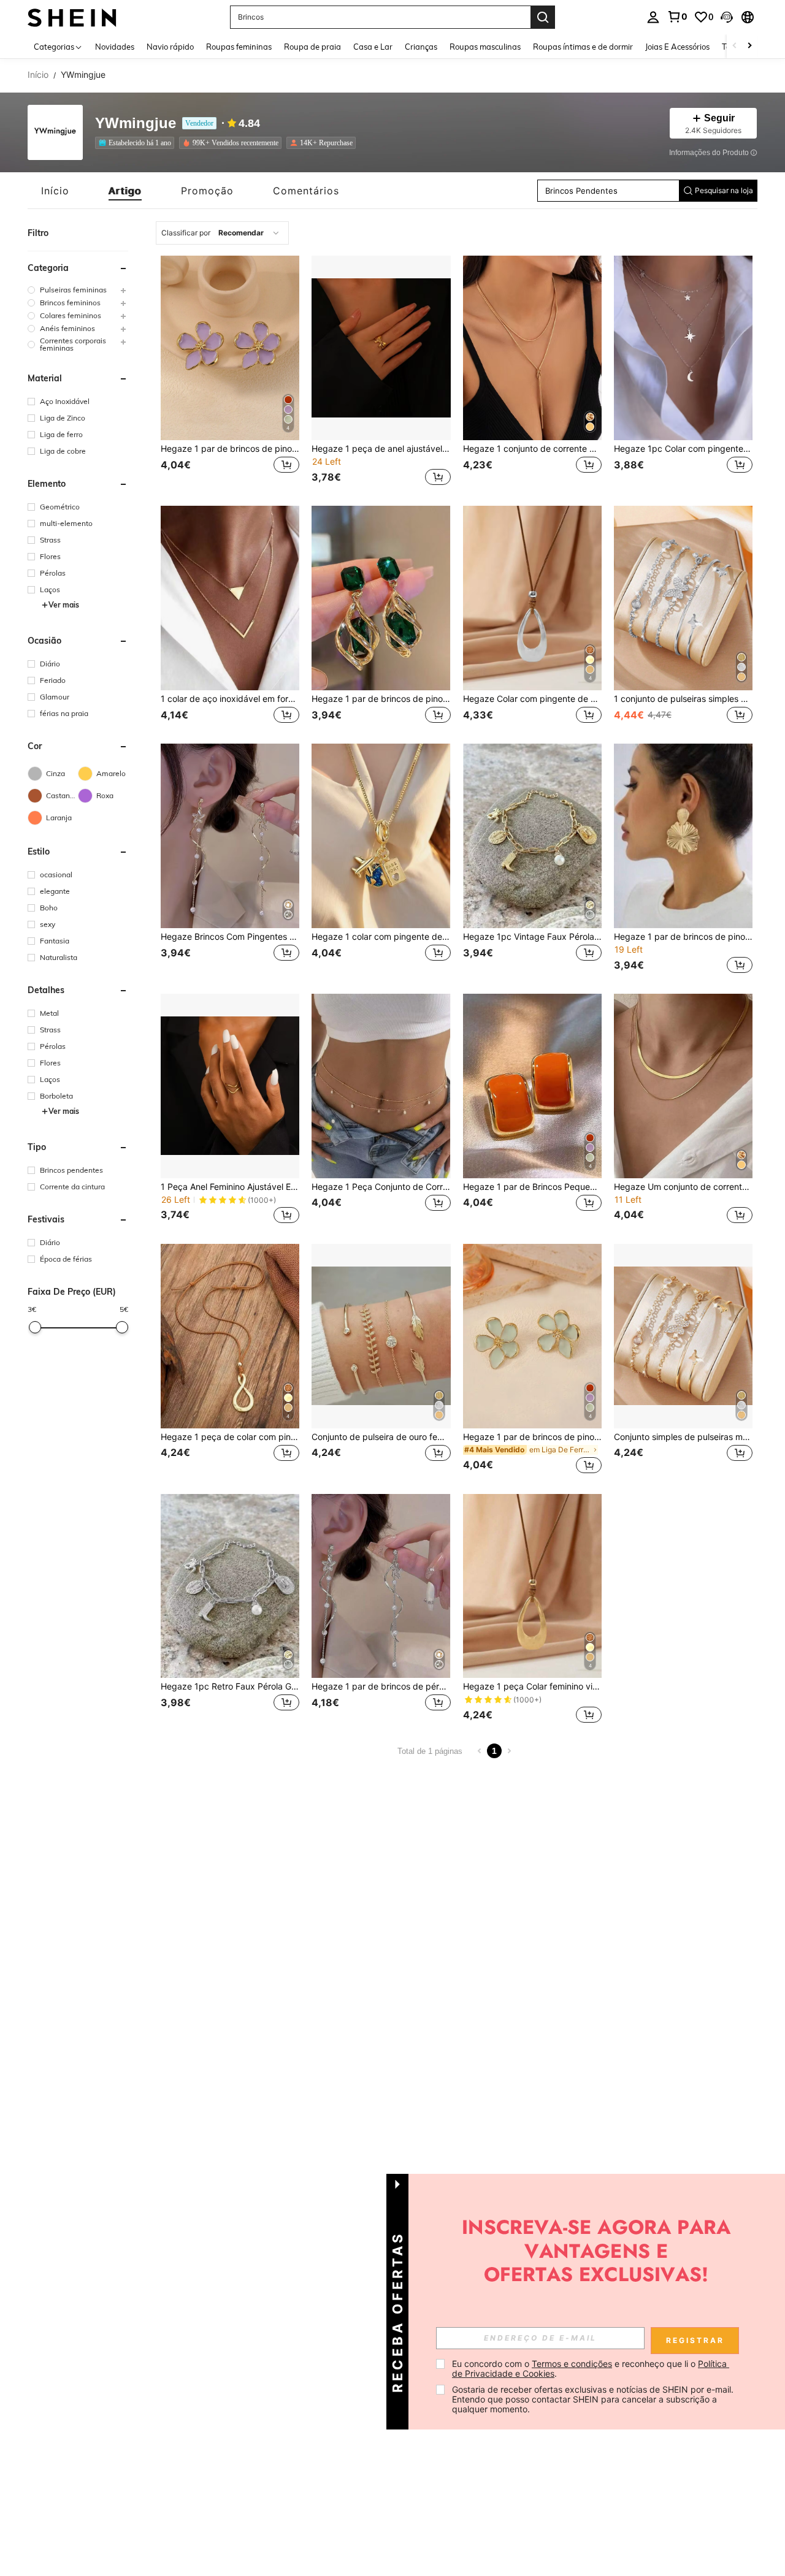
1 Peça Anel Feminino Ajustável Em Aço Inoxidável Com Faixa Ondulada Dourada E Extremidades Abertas (230, 1187)
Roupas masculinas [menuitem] (485, 47)
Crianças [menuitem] (421, 47)
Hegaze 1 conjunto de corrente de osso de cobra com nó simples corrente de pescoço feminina (532, 449)
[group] (78, 290)
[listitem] (137, 143)
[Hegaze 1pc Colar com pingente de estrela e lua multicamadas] (683, 348)
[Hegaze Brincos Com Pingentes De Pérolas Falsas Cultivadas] (230, 836)
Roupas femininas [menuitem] (239, 47)
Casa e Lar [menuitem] (373, 47)
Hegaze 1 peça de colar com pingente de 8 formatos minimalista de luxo (230, 1437)
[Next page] (509, 1751)
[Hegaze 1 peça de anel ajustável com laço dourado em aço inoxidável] (381, 348)
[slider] (35, 1327)
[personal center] (653, 17)
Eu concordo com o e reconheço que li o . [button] (591, 2368)
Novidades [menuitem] (115, 47)
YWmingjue (136, 124)
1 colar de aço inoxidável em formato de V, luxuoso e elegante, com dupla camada (230, 699)
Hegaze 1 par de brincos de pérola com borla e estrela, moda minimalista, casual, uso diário (381, 1686)
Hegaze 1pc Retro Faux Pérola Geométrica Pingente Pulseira (230, 1686)
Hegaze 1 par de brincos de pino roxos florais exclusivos (230, 449)
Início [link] (38, 75)
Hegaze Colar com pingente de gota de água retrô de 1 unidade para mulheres (532, 699)
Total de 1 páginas (430, 1751)
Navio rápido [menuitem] (170, 47)
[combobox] (222, 233)
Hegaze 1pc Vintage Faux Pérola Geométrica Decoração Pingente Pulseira (532, 937)
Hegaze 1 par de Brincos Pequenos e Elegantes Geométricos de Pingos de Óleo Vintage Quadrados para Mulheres (532, 1187)
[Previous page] (480, 1751)
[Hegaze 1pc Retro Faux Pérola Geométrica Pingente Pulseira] (230, 1586)
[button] (727, 17)
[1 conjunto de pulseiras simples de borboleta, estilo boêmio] (683, 598)
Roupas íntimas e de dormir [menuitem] (583, 47)
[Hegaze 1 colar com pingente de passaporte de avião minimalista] (381, 836)
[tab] (55, 191)
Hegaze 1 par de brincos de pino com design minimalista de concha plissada (683, 937)
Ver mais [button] (64, 605)
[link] (677, 17)
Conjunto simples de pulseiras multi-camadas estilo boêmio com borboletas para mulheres (683, 1437)
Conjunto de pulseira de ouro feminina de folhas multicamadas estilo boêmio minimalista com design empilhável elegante (381, 1437)
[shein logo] (72, 17)
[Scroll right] (749, 46)
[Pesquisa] (543, 17)
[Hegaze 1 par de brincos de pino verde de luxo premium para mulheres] (381, 598)
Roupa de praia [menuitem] (312, 47)
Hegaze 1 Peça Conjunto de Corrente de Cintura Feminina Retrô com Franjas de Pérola (381, 1187)
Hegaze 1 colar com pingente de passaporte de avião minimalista (381, 937)
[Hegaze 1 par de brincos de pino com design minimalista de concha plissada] (683, 836)
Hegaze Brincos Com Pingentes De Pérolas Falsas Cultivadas (230, 937)
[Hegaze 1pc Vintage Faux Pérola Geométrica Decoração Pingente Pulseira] (532, 836)
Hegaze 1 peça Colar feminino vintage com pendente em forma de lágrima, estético (532, 1686)
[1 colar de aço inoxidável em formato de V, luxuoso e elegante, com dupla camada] (230, 598)
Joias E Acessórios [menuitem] (677, 47)
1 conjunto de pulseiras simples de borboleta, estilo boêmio (683, 699)
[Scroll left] (735, 46)
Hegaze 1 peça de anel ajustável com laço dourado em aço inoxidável (381, 449)
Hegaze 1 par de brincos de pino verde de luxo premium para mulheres (381, 699)
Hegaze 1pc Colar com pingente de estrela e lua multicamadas (683, 449)
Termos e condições (572, 2364)
